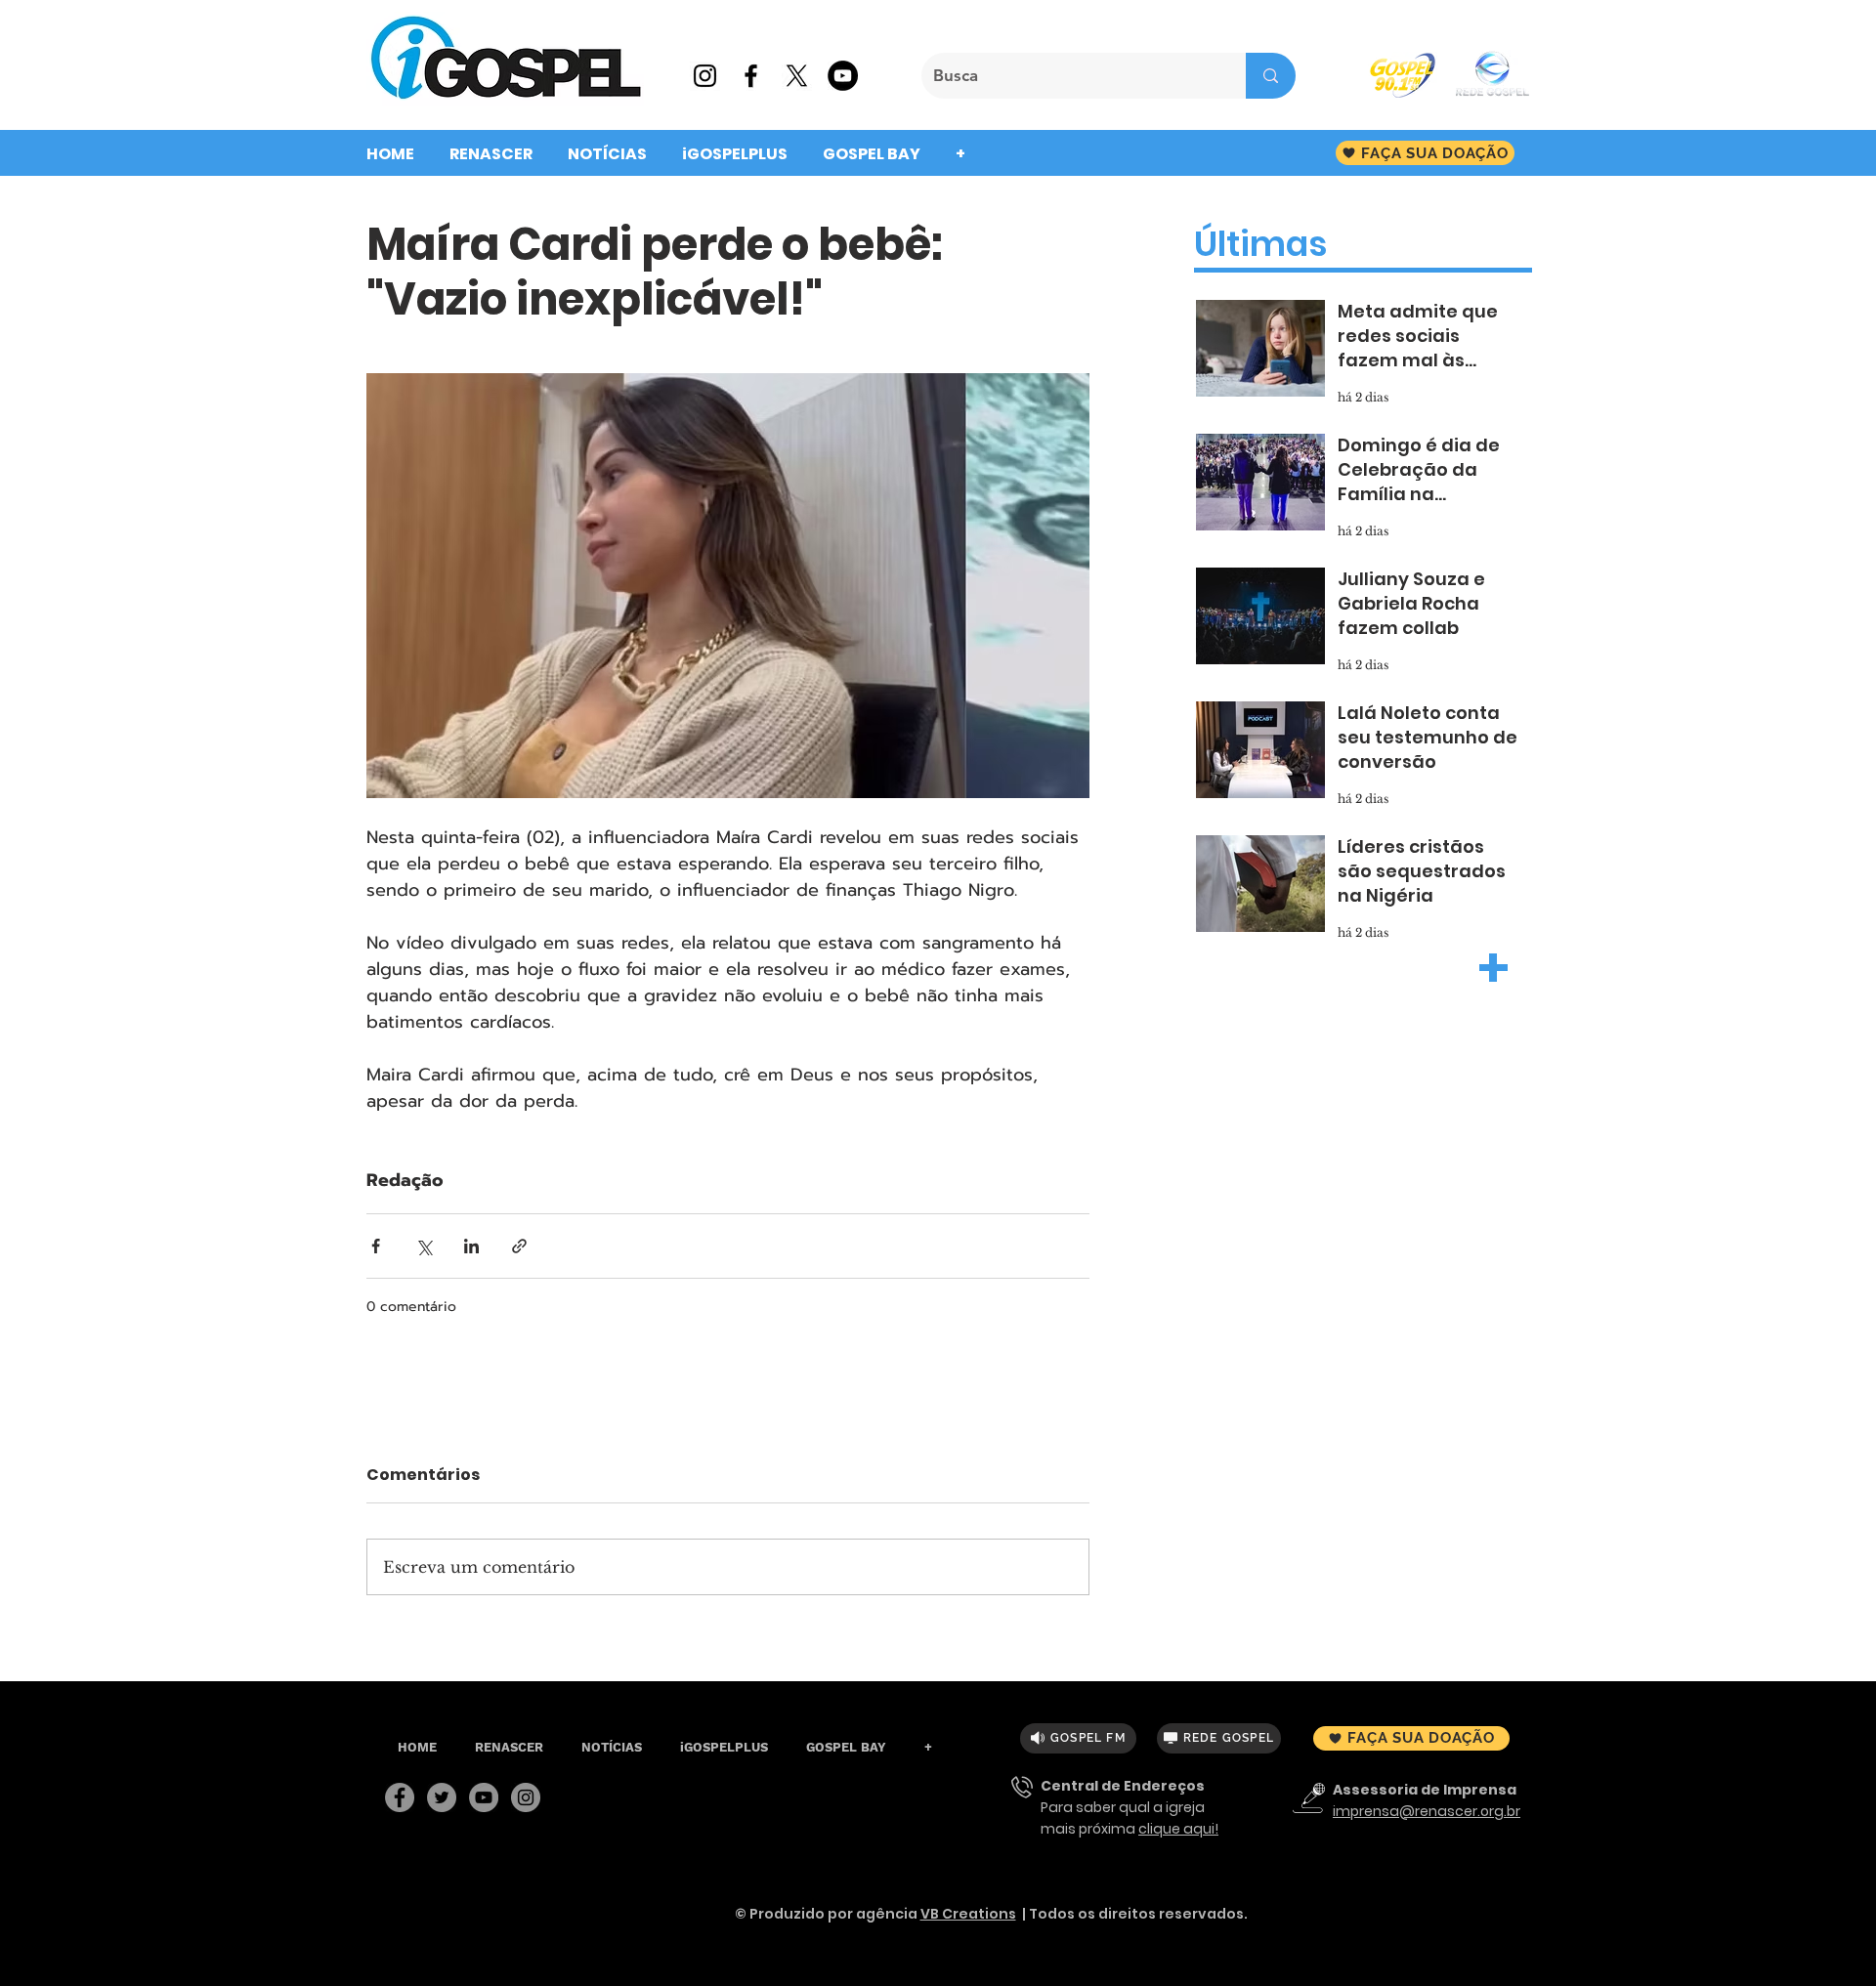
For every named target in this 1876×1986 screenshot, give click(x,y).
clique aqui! (1178, 1829)
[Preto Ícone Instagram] (705, 76)
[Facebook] (400, 1797)
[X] (797, 76)
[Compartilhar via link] (519, 1246)
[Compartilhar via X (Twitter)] (424, 1246)
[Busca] (1271, 76)
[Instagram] (526, 1797)
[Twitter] (442, 1797)
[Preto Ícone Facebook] (751, 76)
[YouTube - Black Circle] (843, 76)
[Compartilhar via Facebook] (376, 1246)
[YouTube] (484, 1797)
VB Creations (968, 1914)
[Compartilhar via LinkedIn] (471, 1246)
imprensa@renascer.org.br (1427, 1811)
